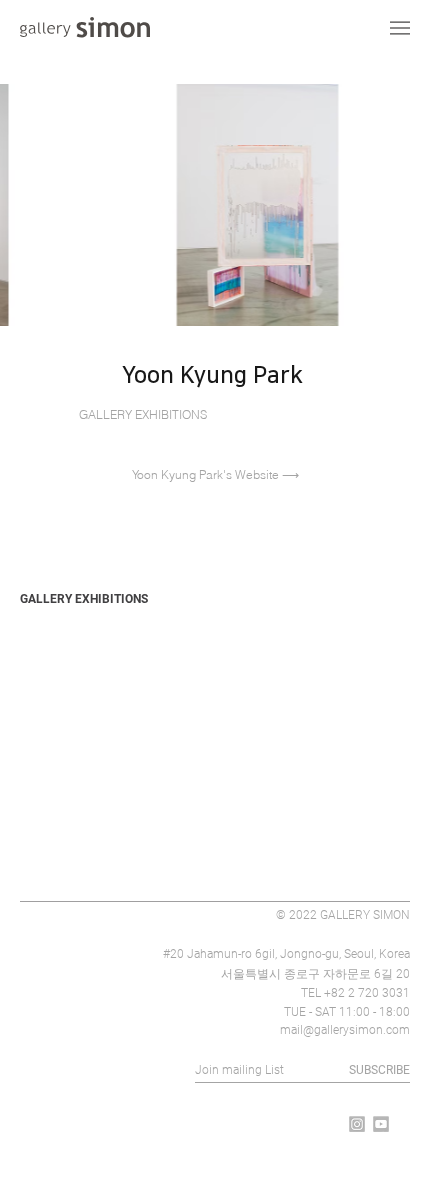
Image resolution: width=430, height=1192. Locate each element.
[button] (355, 444)
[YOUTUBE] (381, 1124)
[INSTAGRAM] (357, 1124)
